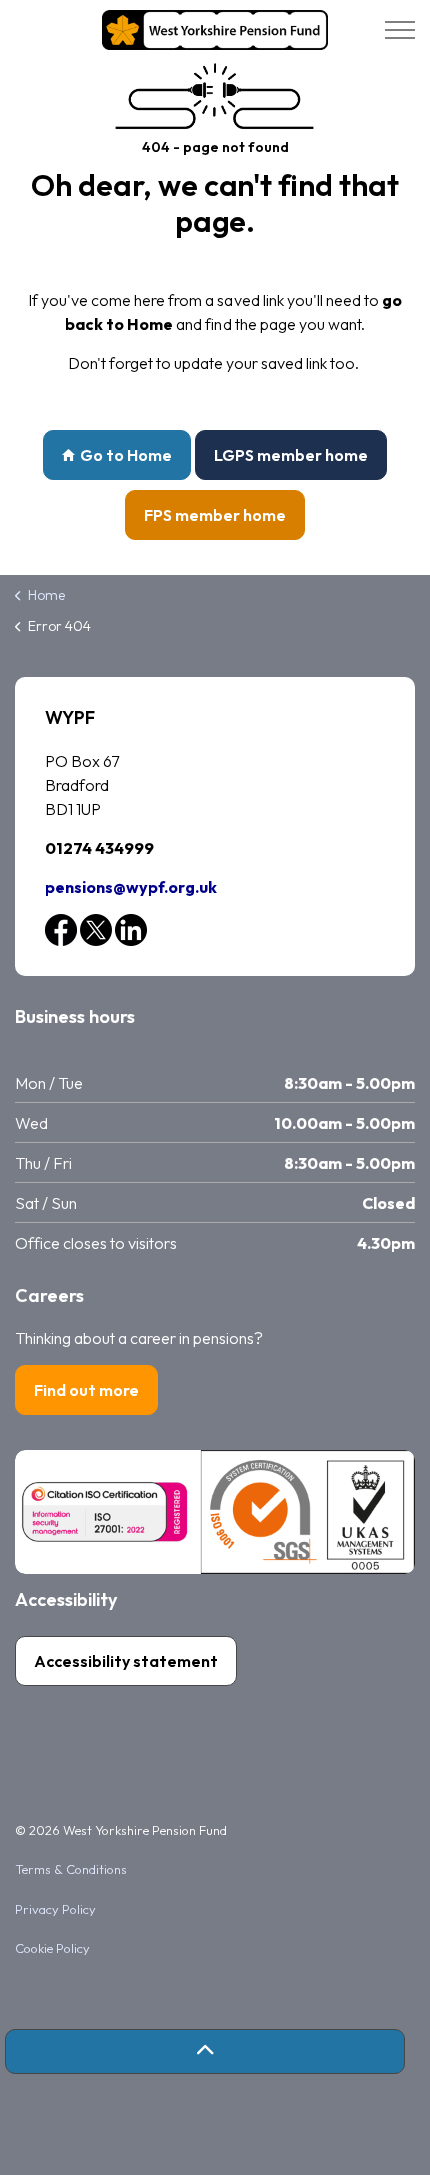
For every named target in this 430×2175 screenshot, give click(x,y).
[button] (205, 2051)
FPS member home (215, 515)
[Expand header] (400, 30)
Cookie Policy (52, 1948)
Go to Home (126, 455)
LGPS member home (291, 455)
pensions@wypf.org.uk (131, 887)
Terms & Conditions (71, 1869)
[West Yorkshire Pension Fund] (214, 30)
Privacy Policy (55, 1909)
